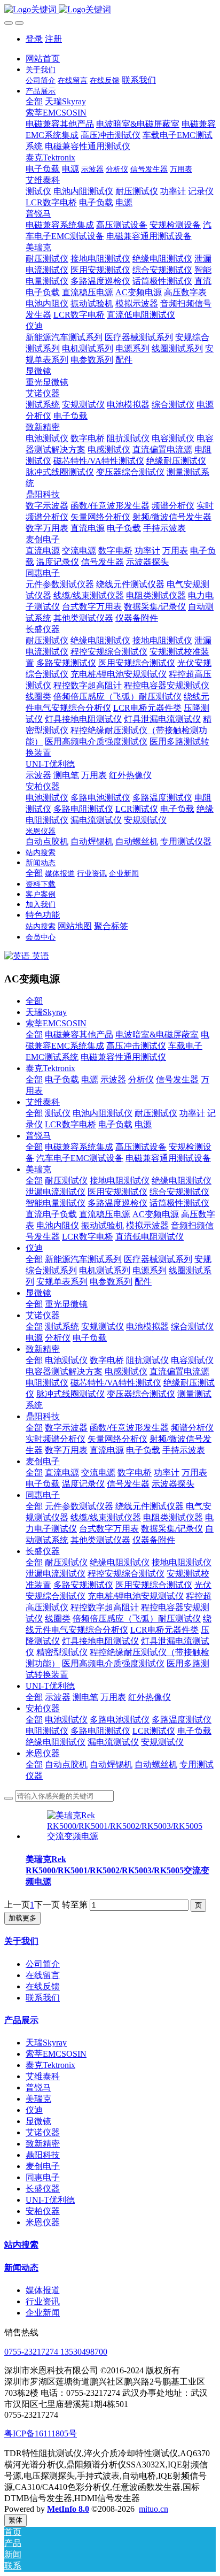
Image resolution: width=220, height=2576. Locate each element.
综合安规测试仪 (179, 1192)
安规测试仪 (103, 1327)
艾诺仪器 (43, 1315)
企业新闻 (43, 2313)
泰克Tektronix (50, 1068)
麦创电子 (43, 1461)
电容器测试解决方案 (64, 1371)
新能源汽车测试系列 (83, 1259)
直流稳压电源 (105, 1214)
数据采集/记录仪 (172, 1529)
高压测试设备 (141, 1147)
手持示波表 (184, 1450)
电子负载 (62, 1079)
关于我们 (21, 1941)
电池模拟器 (147, 1327)
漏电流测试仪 (113, 1742)
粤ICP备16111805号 (41, 2433)
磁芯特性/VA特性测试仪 (116, 1383)
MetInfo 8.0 (68, 2509)
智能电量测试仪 (56, 1203)
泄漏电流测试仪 (56, 1192)
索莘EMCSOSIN (56, 1023)
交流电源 (98, 1472)
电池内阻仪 (58, 1225)
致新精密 (43, 1349)
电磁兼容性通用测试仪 (123, 1057)
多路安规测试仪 (83, 1585)
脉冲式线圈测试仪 (70, 1394)
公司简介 (43, 1964)
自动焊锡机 (111, 1764)
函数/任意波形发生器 (129, 1428)
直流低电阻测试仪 (150, 1237)
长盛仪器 (43, 1551)
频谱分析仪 (192, 1428)
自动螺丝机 (156, 1764)
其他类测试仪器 (100, 1540)
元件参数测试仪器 (79, 1506)
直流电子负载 (51, 1214)
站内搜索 (21, 2245)
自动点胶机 (66, 1764)
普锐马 (38, 1136)
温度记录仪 (83, 1484)
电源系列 (150, 1270)
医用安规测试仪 (117, 1192)
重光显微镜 (66, 1304)
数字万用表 (66, 1450)
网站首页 (43, 59)
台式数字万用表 (109, 1529)
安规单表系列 (62, 1282)
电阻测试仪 (47, 1383)
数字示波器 (66, 1428)
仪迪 (34, 1248)
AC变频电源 (156, 1214)
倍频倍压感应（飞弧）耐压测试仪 (137, 1618)
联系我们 (43, 1998)
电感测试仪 (126, 1371)
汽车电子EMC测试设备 (80, 1158)
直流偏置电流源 (179, 1371)
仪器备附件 (154, 1540)
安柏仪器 (43, 1708)
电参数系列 (111, 1282)
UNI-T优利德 (50, 1686)
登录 (34, 39)
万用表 (194, 1472)
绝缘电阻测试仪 (182, 1181)
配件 (143, 1282)
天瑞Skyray (46, 1012)
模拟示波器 (147, 1225)
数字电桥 (107, 1360)
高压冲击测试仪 (136, 1046)
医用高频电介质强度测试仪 (113, 1663)
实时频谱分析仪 (56, 1439)
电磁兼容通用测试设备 (168, 1158)
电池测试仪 (66, 1360)
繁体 (15, 2520)
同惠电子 (43, 1495)
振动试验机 (103, 1225)
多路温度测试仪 (182, 1720)
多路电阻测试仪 (100, 1731)
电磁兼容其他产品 (79, 1035)
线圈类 (58, 1618)
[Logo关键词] (110, 10)
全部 (34, 101)
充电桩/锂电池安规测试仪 (136, 1596)
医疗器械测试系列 (158, 1259)
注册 (53, 39)
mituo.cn (154, 2509)
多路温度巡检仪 (117, 1203)
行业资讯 (43, 2301)
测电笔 (85, 1697)
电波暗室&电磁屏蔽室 (157, 1035)
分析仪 (141, 1079)
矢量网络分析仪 (117, 1439)
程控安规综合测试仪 (126, 1574)
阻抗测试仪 (147, 1360)
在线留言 (43, 1975)
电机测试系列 (105, 1270)
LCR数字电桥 (70, 1124)
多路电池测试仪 (120, 1720)
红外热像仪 (150, 1697)
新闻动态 (21, 2268)
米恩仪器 (43, 1753)
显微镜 (38, 1293)
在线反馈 (43, 1986)
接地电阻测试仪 (120, 1181)
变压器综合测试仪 (141, 1394)
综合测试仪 (192, 1327)
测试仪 (58, 1113)
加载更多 (22, 1918)
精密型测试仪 (62, 1652)
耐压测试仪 (156, 1113)
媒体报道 (43, 2290)
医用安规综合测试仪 (154, 1585)
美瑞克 (38, 1169)
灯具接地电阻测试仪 (100, 1641)
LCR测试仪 (154, 1731)
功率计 (192, 1113)
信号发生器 (177, 1079)
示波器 (113, 1079)
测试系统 (62, 1327)
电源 (90, 1079)
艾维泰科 (43, 1102)
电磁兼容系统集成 (79, 1147)
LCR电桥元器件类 (164, 1630)
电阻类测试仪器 (173, 1517)
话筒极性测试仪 (179, 1203)
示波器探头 (173, 1484)
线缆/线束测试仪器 (106, 1517)
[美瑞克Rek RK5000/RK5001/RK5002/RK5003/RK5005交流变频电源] (125, 1836)
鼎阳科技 (43, 1416)
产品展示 (21, 2020)
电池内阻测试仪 (103, 1113)
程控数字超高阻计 (105, 1607)
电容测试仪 (192, 1360)
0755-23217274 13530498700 (56, 2352)
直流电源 (107, 1450)
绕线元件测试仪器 (150, 1506)
